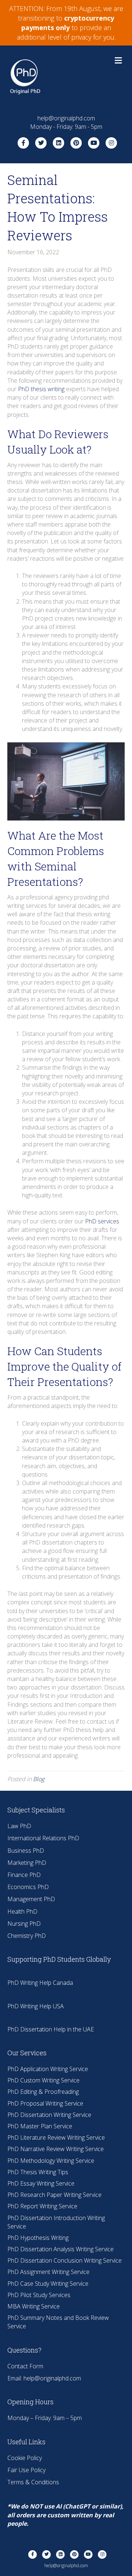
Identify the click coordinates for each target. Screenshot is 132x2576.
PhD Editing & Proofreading (43, 2092)
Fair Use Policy (26, 2470)
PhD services (102, 1221)
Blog (39, 1779)
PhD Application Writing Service (48, 2069)
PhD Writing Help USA (36, 2006)
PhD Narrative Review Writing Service (56, 2149)
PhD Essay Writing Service (41, 2183)
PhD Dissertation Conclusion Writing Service (65, 2260)
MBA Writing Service (34, 2306)
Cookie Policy (25, 2458)
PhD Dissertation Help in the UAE (51, 2029)
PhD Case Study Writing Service (48, 2284)
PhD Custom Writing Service (43, 2080)
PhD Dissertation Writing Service (49, 2115)
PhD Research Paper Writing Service (54, 2195)
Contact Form (25, 2366)
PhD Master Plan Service (40, 2126)
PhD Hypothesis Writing (38, 2238)
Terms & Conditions (33, 2482)
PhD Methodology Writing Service (51, 2161)
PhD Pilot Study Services (39, 2295)
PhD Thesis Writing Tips (38, 2172)
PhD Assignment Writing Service (48, 2272)
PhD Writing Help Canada (40, 1983)
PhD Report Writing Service (42, 2206)
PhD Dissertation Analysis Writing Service (60, 2249)
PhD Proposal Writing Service (45, 2103)
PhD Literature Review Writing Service (56, 2137)
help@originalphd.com (52, 2378)
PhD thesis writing (41, 389)
